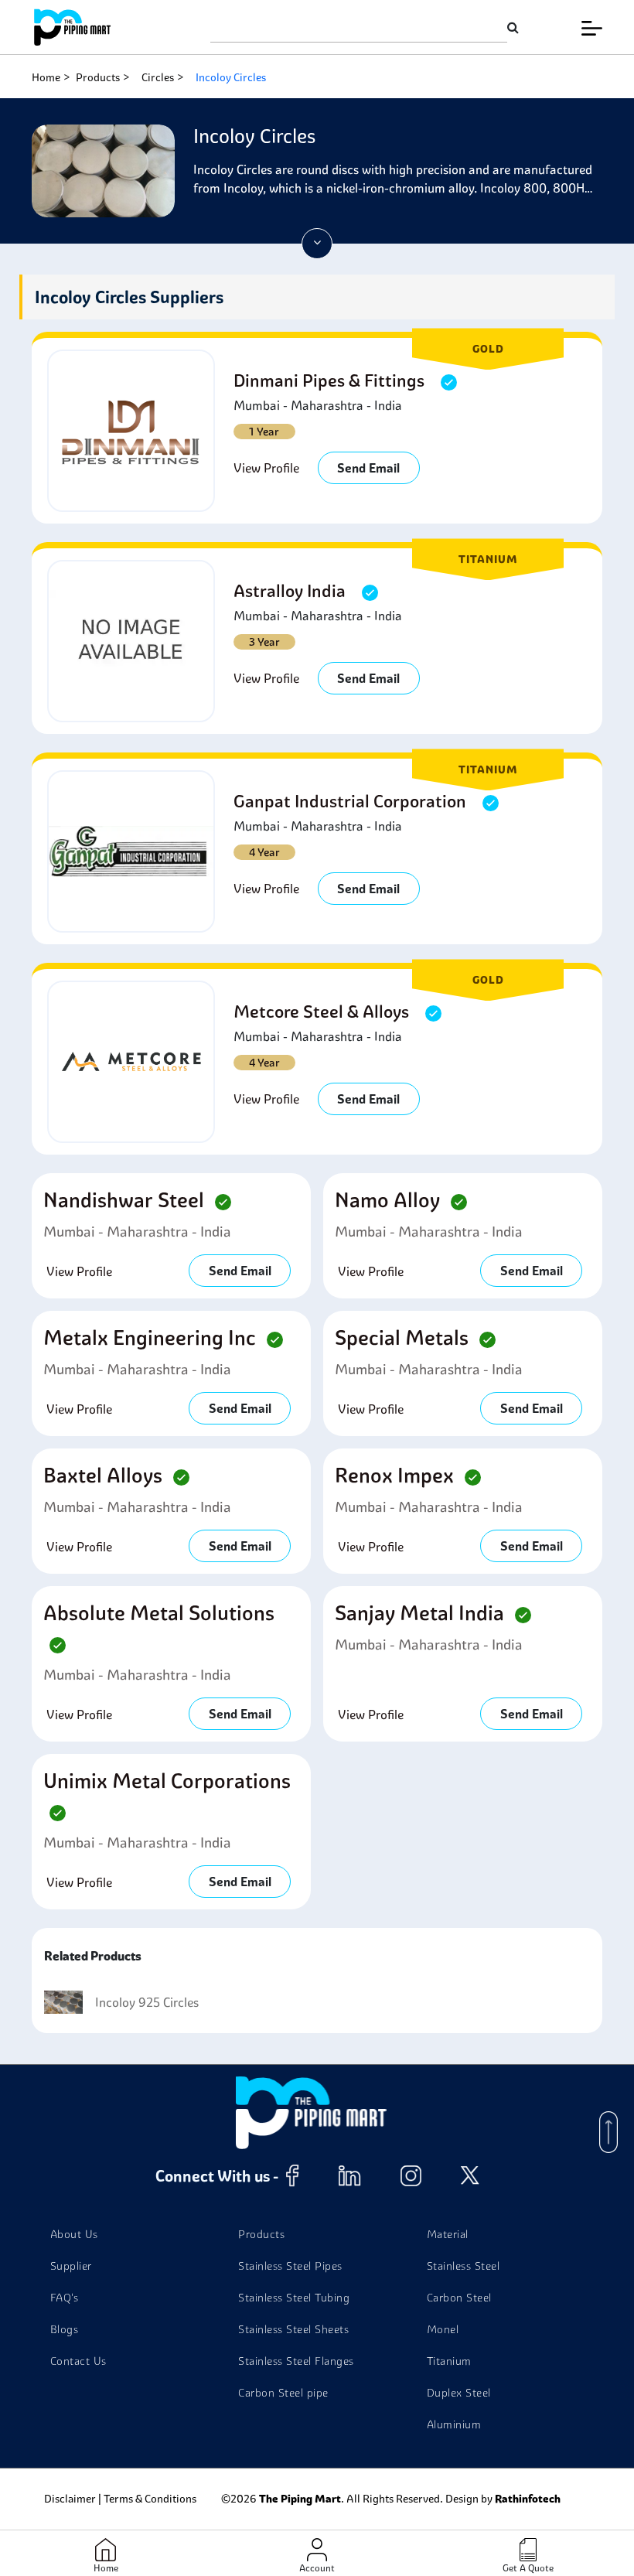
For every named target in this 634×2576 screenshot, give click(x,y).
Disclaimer (70, 2499)
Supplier (71, 2266)
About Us (74, 2234)
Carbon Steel (459, 2298)
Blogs (65, 2329)
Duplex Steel (459, 2393)
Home (46, 77)
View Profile (266, 468)
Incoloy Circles (231, 77)
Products (98, 77)
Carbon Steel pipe (283, 2393)
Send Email (368, 468)
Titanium (449, 2361)
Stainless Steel (464, 2266)
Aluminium (454, 2424)
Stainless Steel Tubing (294, 2298)
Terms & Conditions (150, 2499)
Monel (443, 2329)
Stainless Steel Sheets (293, 2329)
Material (448, 2234)
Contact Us (78, 2361)
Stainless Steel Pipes (290, 2266)
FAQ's (65, 2298)
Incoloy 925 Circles (147, 2002)
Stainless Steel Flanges (296, 2361)
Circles (158, 77)
